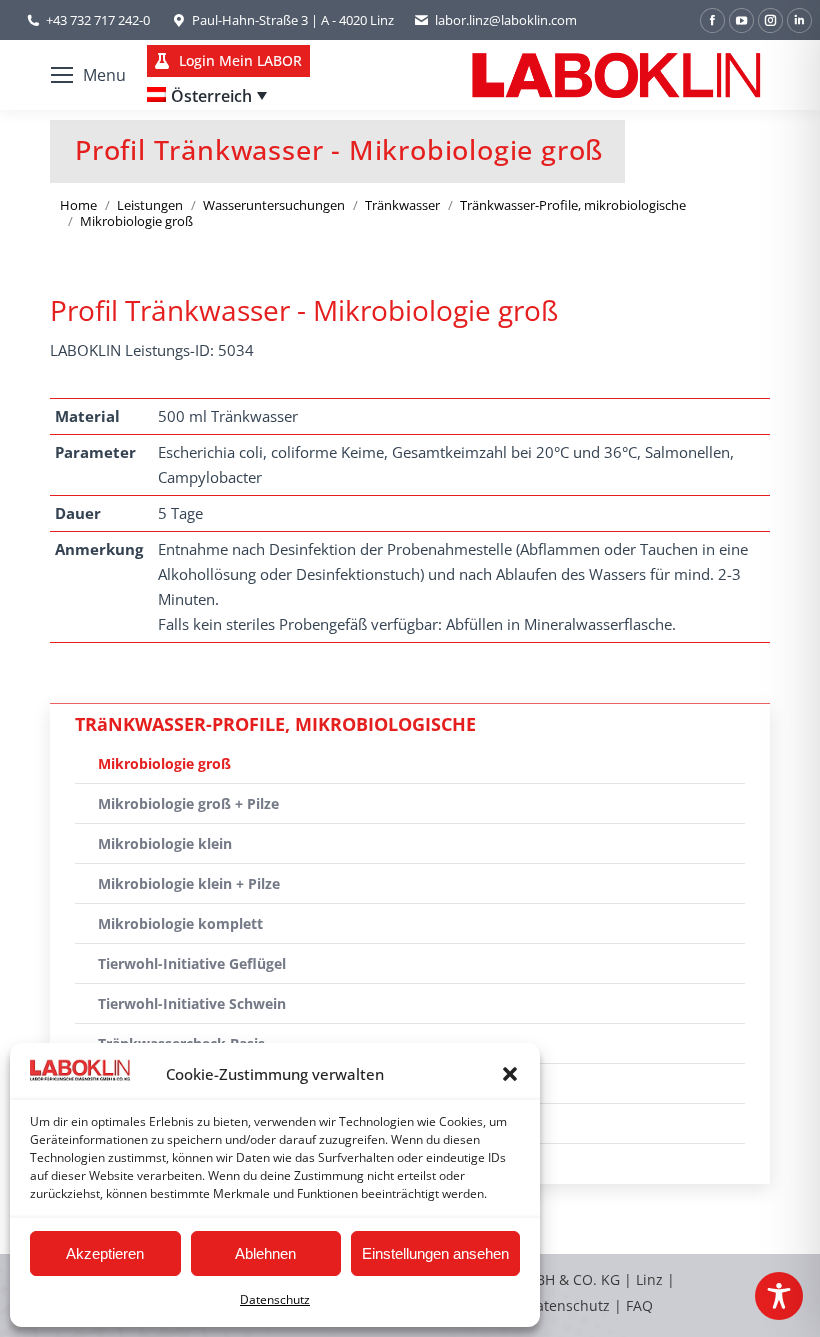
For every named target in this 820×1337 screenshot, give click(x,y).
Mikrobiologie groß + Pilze (188, 803)
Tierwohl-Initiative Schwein (192, 1003)
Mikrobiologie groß (164, 763)
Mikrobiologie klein (165, 843)
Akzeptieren (105, 1253)
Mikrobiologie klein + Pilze (189, 883)
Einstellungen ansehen (435, 1253)
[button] (510, 1074)
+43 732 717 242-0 (98, 20)
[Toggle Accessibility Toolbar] (779, 1296)
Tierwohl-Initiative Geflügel (192, 963)
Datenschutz (275, 1299)
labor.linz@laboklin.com (506, 20)
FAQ (639, 1305)
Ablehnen (265, 1253)
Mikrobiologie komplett (180, 923)
